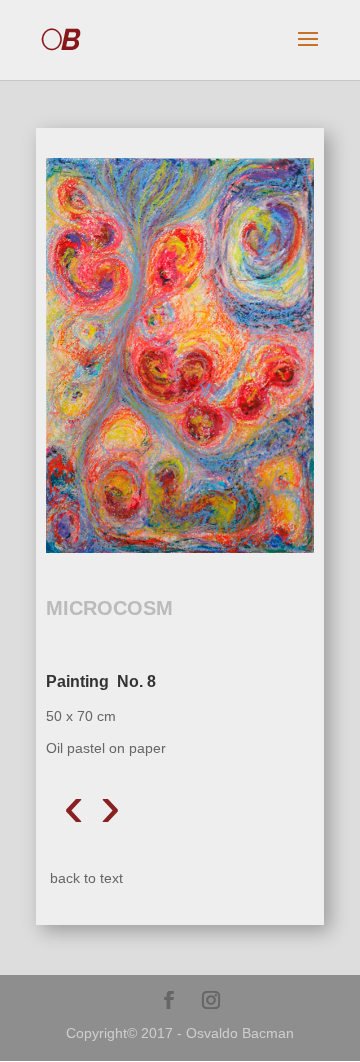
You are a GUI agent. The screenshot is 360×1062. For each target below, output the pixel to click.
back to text (86, 878)
